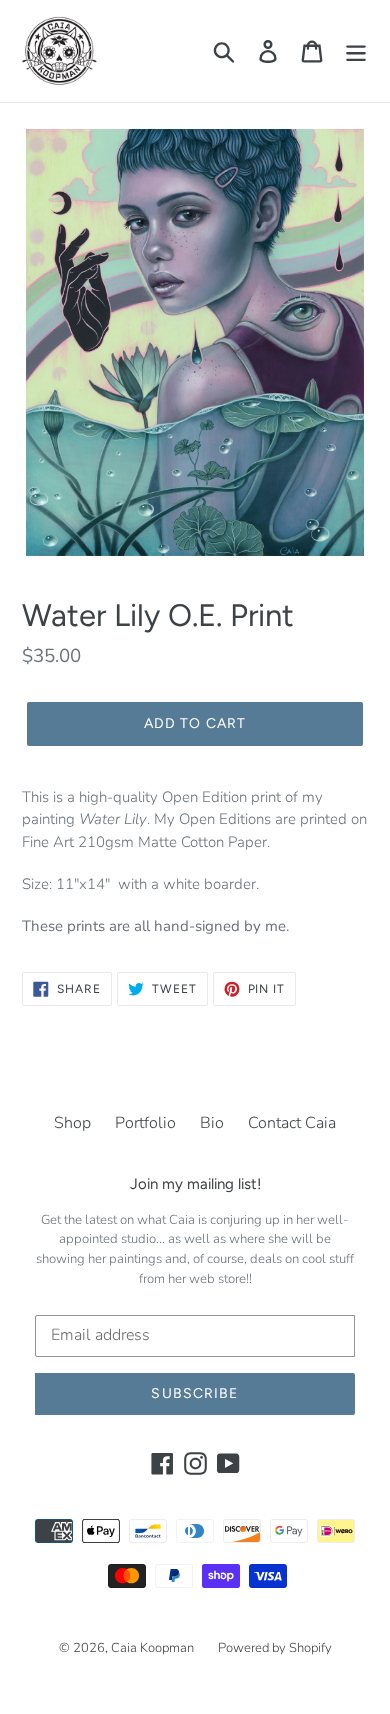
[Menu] (356, 51)
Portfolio (145, 1123)
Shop (72, 1123)
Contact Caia (292, 1123)
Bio (212, 1123)
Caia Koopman (152, 1648)
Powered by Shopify (275, 1648)
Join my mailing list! (195, 1184)
